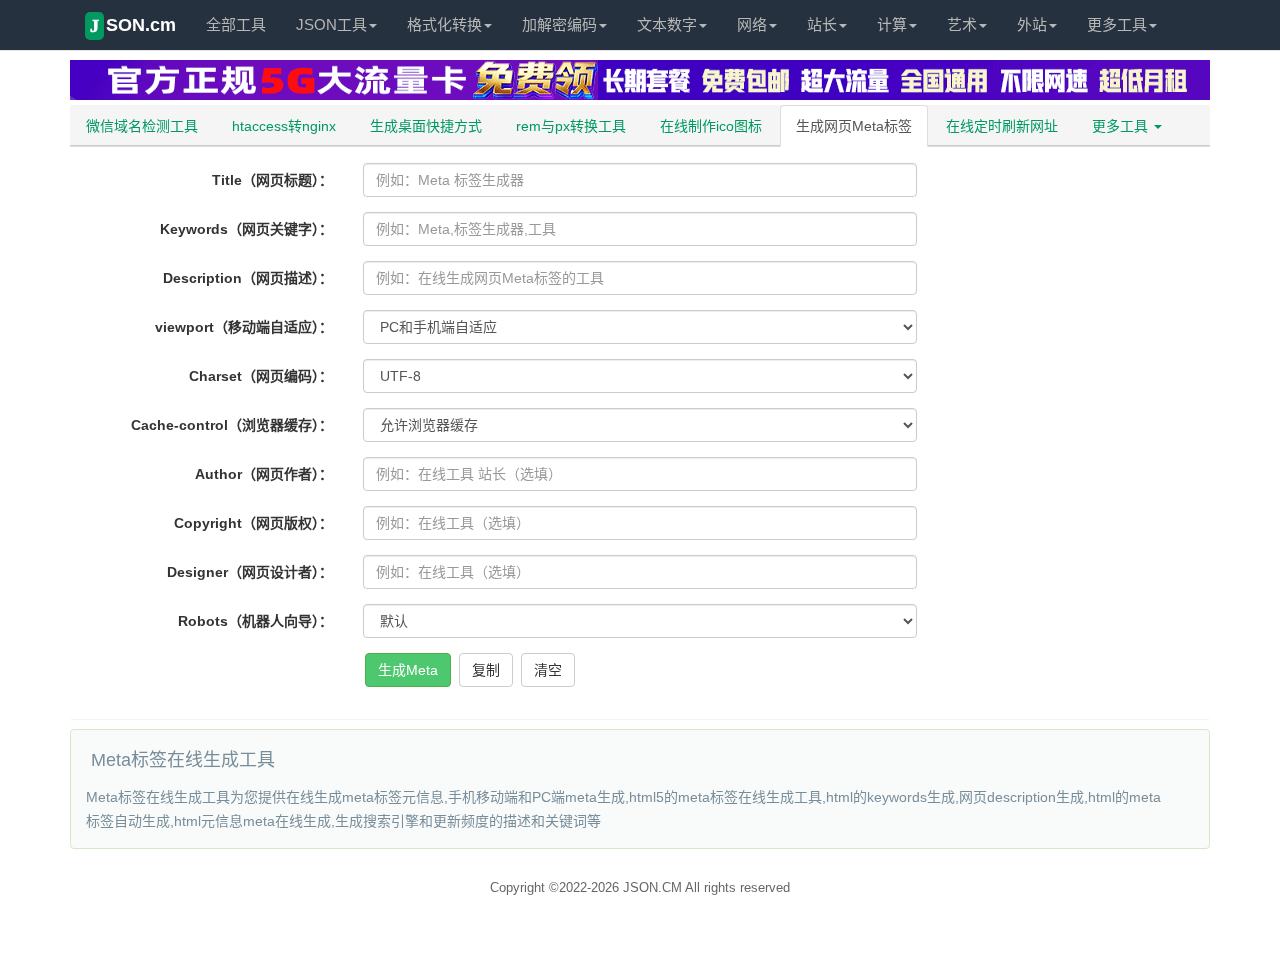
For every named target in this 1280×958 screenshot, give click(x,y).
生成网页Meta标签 (854, 126)
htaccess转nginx (284, 126)
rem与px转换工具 (571, 126)
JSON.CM (652, 887)
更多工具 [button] (1117, 24)
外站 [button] (1032, 24)
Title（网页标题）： (272, 180)
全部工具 (236, 24)
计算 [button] (892, 24)
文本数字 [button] (667, 24)
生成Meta (408, 670)
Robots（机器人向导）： (255, 621)
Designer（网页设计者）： (250, 572)
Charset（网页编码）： (261, 376)
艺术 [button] (962, 24)
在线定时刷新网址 (1002, 126)
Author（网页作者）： (264, 474)
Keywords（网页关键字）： (246, 229)
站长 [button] (822, 24)
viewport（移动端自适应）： (244, 327)
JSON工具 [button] (331, 24)
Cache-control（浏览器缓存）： (232, 425)
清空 (548, 670)
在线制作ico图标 (711, 126)
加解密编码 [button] (559, 24)
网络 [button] (752, 24)
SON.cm (133, 25)
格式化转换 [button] (444, 24)
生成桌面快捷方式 (426, 126)
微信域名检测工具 (142, 126)
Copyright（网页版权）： (253, 523)
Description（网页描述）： (248, 278)
